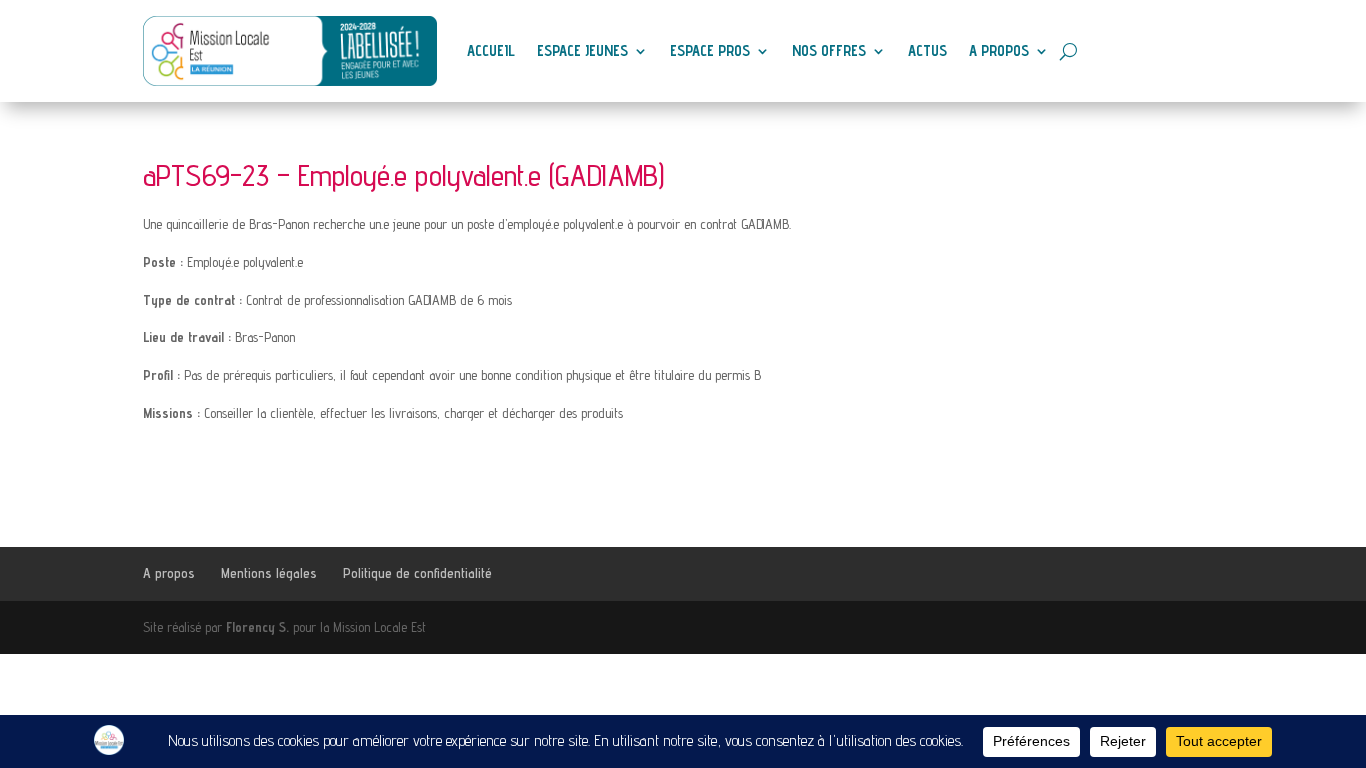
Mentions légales (269, 573)
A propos (999, 50)
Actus (927, 50)
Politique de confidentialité (417, 573)
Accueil (491, 50)
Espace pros (710, 50)
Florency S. (257, 627)
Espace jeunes (582, 50)
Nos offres (829, 50)
